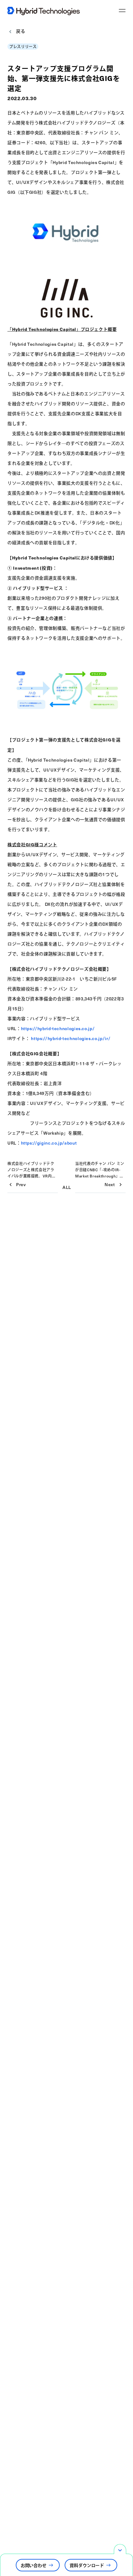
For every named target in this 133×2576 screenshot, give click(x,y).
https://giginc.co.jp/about (49, 1143)
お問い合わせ (34, 2565)
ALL (67, 1187)
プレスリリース (23, 47)
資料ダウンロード (87, 2565)
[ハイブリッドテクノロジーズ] (46, 11)
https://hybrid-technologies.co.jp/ (58, 1028)
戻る (21, 32)
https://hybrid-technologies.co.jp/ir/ (71, 1038)
